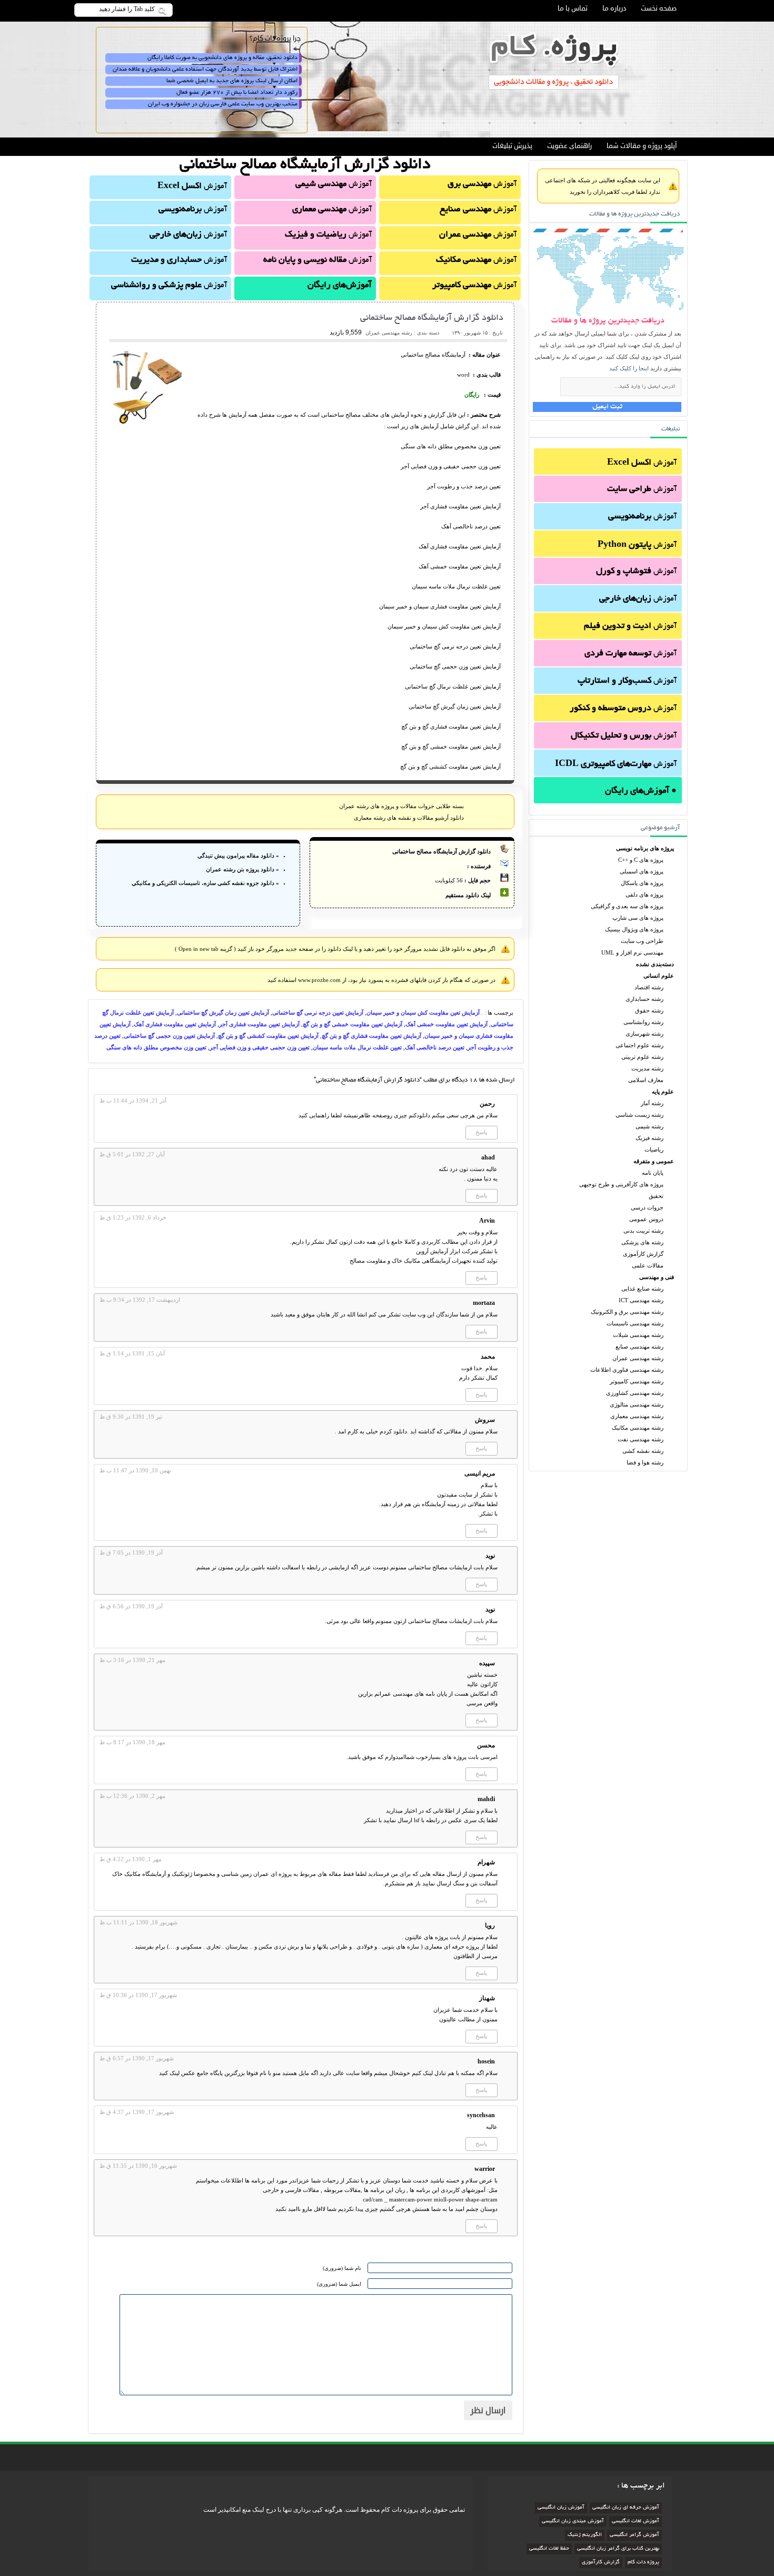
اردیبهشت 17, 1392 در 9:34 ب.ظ (140, 1300)
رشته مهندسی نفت (641, 1439)
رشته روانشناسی (643, 1022)
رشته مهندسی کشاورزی (635, 1393)
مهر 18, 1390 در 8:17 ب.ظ (132, 1742)
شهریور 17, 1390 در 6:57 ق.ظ (137, 2058)
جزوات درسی (647, 1207)
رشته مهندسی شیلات (638, 1335)
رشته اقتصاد (649, 987)
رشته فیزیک (649, 1138)
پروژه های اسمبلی (642, 871)
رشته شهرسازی (644, 1034)
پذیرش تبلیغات (512, 146)
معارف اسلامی (646, 1080)
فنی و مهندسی (657, 1277)
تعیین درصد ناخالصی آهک (435, 1047)
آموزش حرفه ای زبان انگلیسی (626, 2508)
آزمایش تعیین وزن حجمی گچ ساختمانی (169, 1036)
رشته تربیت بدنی (643, 1231)
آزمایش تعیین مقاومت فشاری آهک (175, 1024)
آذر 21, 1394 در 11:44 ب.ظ (133, 1100)
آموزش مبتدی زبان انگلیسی (573, 2521)
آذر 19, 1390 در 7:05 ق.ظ (131, 1552)
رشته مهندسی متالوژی (637, 1404)
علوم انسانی (659, 976)
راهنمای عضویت (569, 146)
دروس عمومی (646, 1219)
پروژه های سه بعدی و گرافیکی (627, 906)
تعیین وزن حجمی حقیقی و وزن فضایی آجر (260, 1047)
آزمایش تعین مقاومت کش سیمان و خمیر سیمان (423, 1012)
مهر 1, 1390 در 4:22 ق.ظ (131, 1859)
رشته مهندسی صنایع (639, 1346)
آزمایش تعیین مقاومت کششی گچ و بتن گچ (268, 1036)
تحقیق (656, 1196)
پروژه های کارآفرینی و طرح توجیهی (621, 1184)
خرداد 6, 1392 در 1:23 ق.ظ (133, 1217)
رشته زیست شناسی (639, 1115)
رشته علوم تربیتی (642, 1057)
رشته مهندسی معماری (637, 1416)
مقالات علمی (648, 1265)
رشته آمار (652, 1103)
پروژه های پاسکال (642, 883)
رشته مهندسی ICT (641, 1300)
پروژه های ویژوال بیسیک (634, 929)
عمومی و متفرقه (654, 1161)
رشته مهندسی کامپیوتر (637, 1381)
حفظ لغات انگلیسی (549, 2549)
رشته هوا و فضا (645, 1462)
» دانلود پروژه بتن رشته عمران (242, 869)
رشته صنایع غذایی (642, 1289)
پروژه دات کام (643, 2563)
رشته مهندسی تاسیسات (635, 1323)
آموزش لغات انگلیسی (636, 2521)
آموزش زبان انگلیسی (561, 2508)
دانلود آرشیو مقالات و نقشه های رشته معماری (409, 818)
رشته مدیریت (647, 1068)
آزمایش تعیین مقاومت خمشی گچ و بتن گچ (353, 1024)
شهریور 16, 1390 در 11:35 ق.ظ (138, 2166)
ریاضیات (654, 1149)
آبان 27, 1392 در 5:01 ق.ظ (132, 1154)
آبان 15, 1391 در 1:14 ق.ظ (132, 1353)
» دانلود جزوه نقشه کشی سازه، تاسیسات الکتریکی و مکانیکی (205, 883)
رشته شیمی (649, 1126)
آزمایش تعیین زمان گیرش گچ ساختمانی (223, 1012)
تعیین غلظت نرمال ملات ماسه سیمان (357, 1047)
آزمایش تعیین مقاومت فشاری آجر (259, 1024)
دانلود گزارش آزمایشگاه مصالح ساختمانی (432, 318)
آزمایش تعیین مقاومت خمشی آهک (446, 1024)
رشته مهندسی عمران (638, 1358)
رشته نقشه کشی (643, 1451)
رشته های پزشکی (642, 1242)
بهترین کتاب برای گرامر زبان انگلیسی (618, 2549)
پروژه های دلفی (644, 894)
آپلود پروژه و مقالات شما (642, 146)
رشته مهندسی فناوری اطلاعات (627, 1370)
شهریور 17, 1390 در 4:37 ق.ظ (137, 2112)
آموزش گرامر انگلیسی (634, 2535)
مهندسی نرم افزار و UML (632, 952)
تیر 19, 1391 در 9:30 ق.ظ (131, 1417)
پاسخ (481, 1132)
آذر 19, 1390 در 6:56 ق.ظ (131, 1606)
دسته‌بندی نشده (655, 964)
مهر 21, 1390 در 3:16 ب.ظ (132, 1660)
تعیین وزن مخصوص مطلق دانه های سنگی (156, 1047)
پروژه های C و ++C (641, 860)
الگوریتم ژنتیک (585, 2535)
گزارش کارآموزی (643, 1254)
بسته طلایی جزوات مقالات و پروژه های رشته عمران (401, 806)
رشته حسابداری (644, 999)
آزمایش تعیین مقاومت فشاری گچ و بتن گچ (371, 1036)
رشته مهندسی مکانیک (638, 1428)
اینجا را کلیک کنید (629, 368)
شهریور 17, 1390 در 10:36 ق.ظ (138, 1995)
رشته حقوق (649, 1010)
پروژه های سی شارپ (638, 918)
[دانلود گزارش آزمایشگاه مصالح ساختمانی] (148, 422)
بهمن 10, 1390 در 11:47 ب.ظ (135, 1470)
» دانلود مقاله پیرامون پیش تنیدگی (238, 856)
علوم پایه (663, 1092)
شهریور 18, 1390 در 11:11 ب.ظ (138, 1922)
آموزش (642, 463)
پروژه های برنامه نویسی (645, 848)
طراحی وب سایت (642, 941)
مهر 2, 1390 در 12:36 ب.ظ (132, 1796)
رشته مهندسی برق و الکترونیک (627, 1312)
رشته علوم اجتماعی (639, 1045)
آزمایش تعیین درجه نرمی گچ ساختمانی (318, 1012)
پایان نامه (653, 1173)
